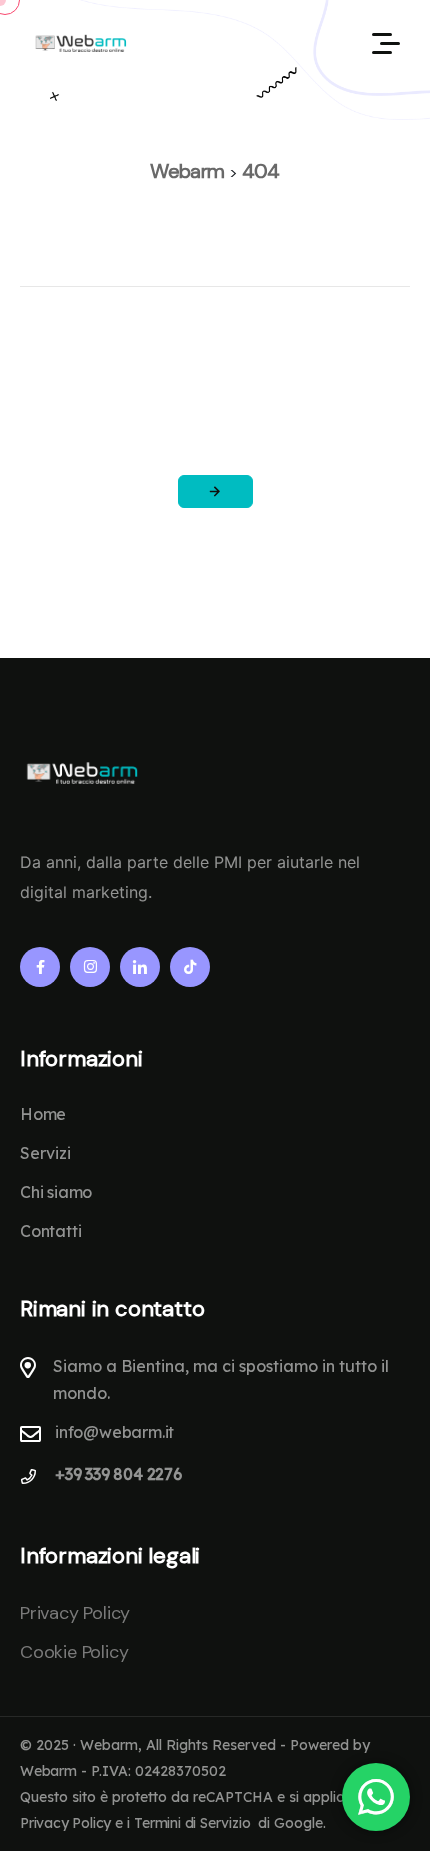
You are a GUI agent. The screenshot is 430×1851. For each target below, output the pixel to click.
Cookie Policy (74, 1652)
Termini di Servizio (192, 1823)
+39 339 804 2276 (118, 1474)
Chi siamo (56, 1192)
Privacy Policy (75, 1613)
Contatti (50, 1231)
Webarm (48, 1771)
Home (43, 1114)
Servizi (45, 1153)
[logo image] (80, 42)
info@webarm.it (114, 1432)
